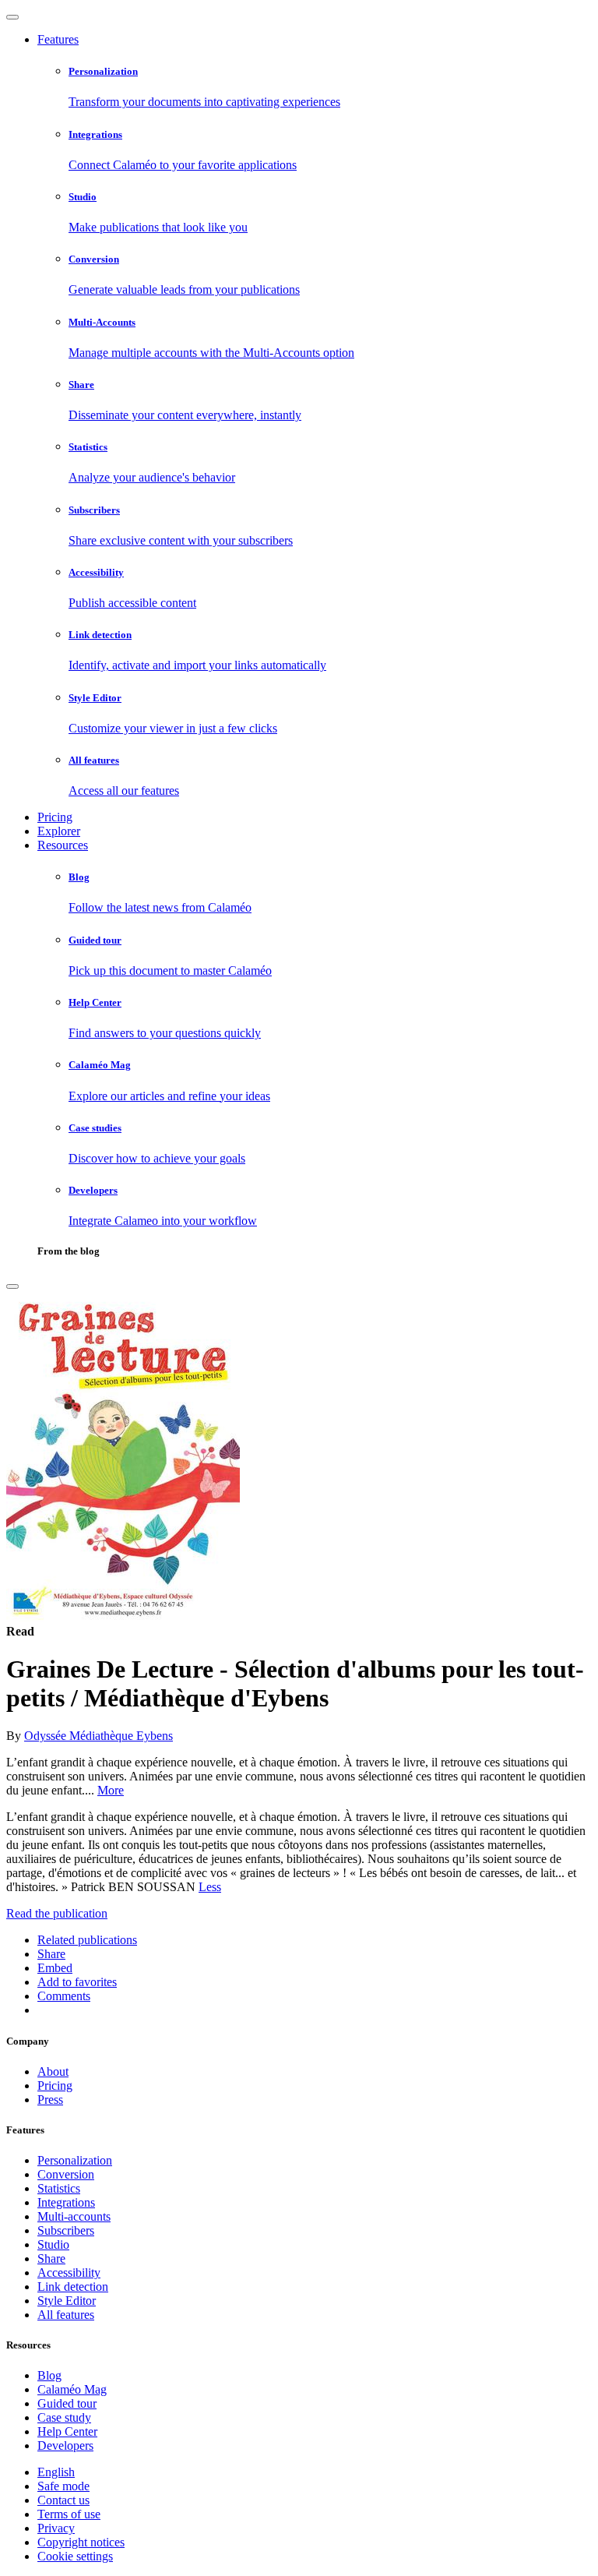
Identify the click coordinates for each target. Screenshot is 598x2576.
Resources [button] (63, 845)
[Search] (12, 1286)
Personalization (75, 2160)
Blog (49, 2375)
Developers (65, 2445)
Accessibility (69, 2273)
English (56, 2472)
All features (66, 2315)
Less (210, 1887)
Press (50, 2100)
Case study (64, 2417)
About (53, 2071)
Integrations (66, 2202)
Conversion (66, 2174)
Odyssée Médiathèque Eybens (98, 1736)
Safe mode (63, 2486)
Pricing (55, 817)
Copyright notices (81, 2542)
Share (51, 2258)
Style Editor (67, 2301)
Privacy (56, 2528)
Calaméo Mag (72, 2389)
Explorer (59, 831)
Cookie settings (75, 2556)
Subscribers (66, 2230)
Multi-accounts (74, 2216)
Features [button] (58, 39)
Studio (53, 2244)
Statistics (59, 2188)
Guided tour (67, 2403)
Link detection (73, 2287)
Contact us (63, 2500)
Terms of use (69, 2514)
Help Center (67, 2431)
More (111, 1790)
